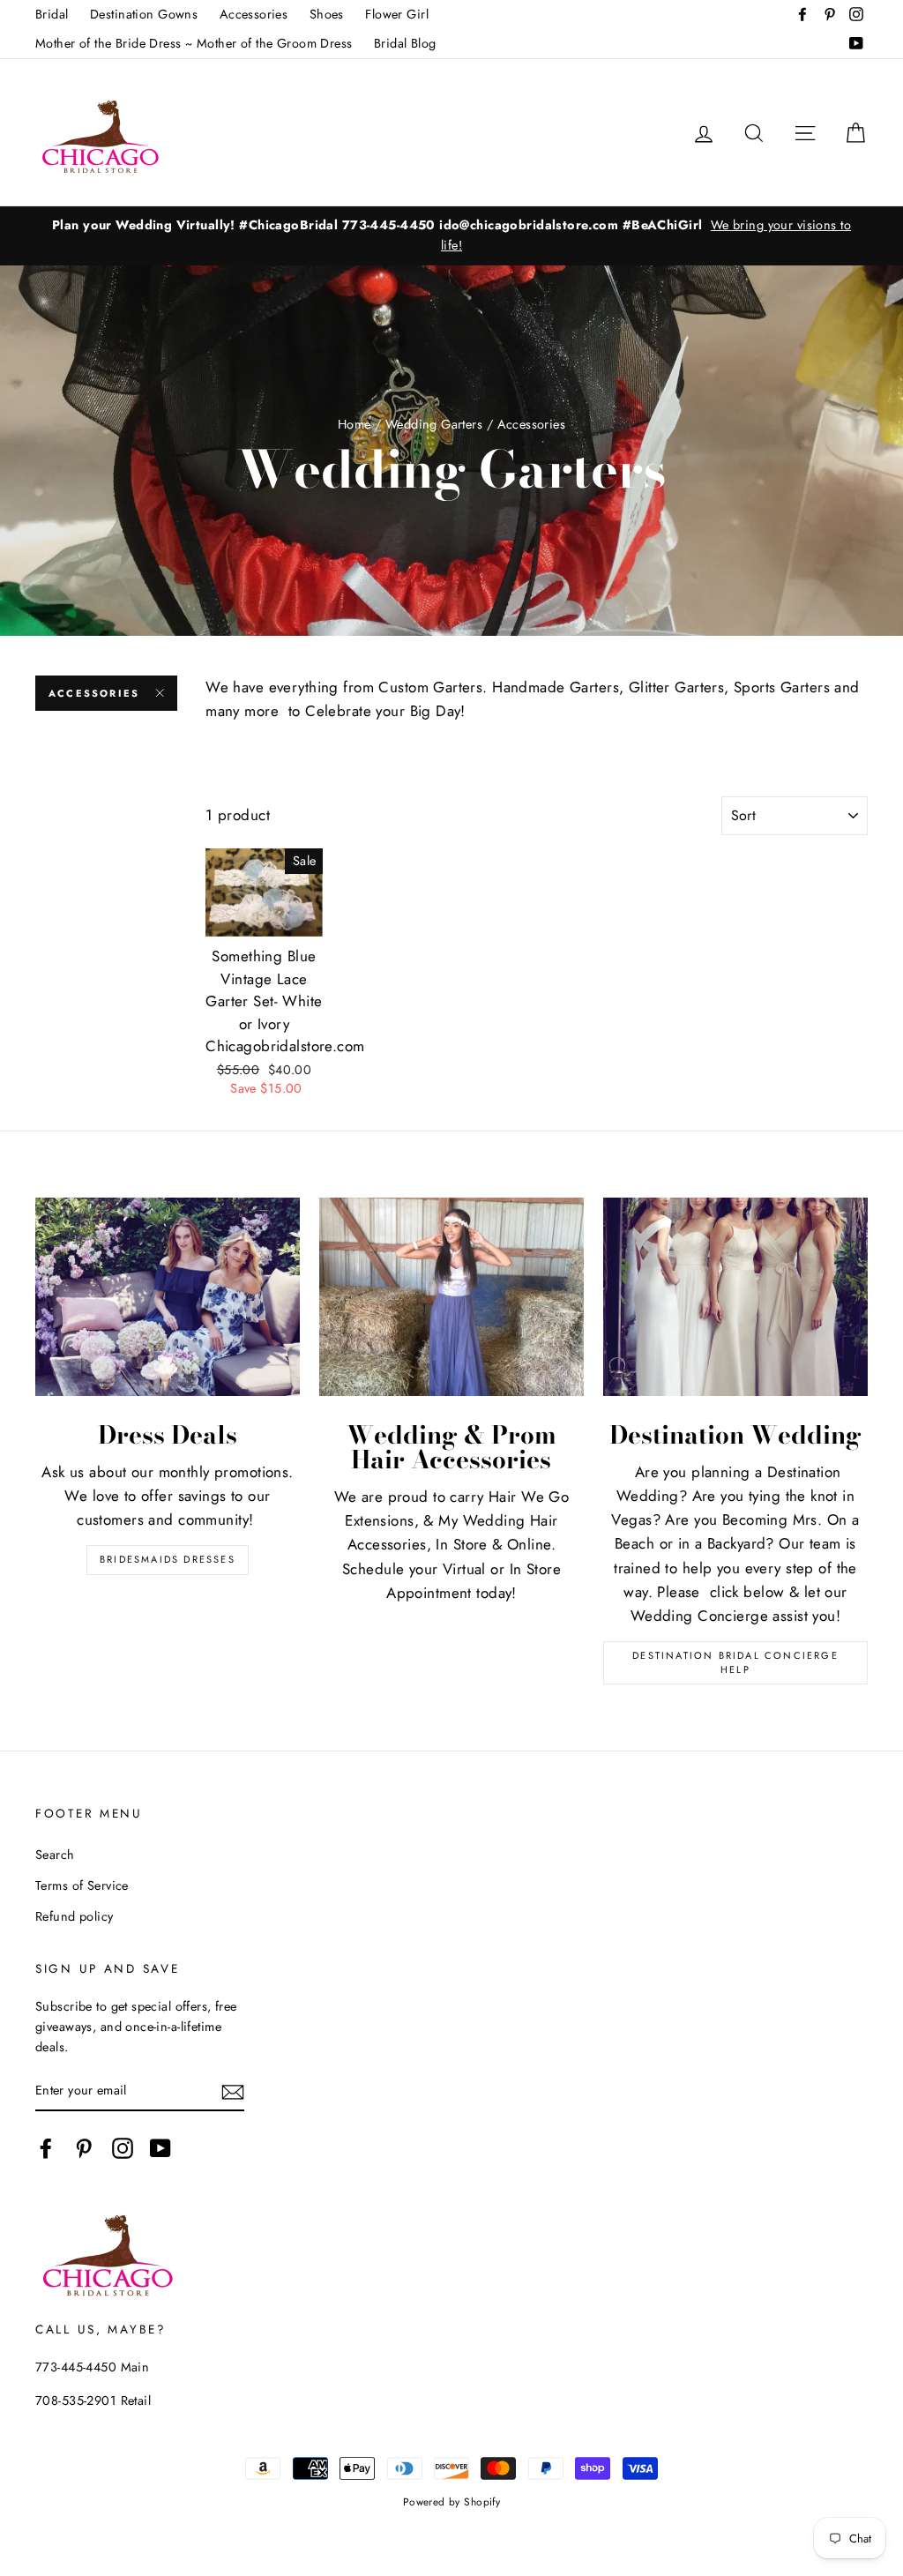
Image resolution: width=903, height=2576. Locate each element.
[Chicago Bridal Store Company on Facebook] (46, 2149)
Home (354, 424)
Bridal (52, 14)
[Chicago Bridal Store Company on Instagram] (123, 2149)
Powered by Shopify (452, 2501)
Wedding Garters (434, 424)
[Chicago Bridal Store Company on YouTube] (160, 2149)
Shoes (327, 14)
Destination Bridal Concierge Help (735, 1662)
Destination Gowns (144, 14)
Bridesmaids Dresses (168, 1559)
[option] (451, 235)
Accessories (254, 14)
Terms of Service (82, 1885)
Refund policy (75, 1916)
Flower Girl (397, 14)
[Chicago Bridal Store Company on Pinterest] (84, 2149)
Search (55, 1855)
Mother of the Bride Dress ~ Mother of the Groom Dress (194, 43)
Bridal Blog (405, 43)
